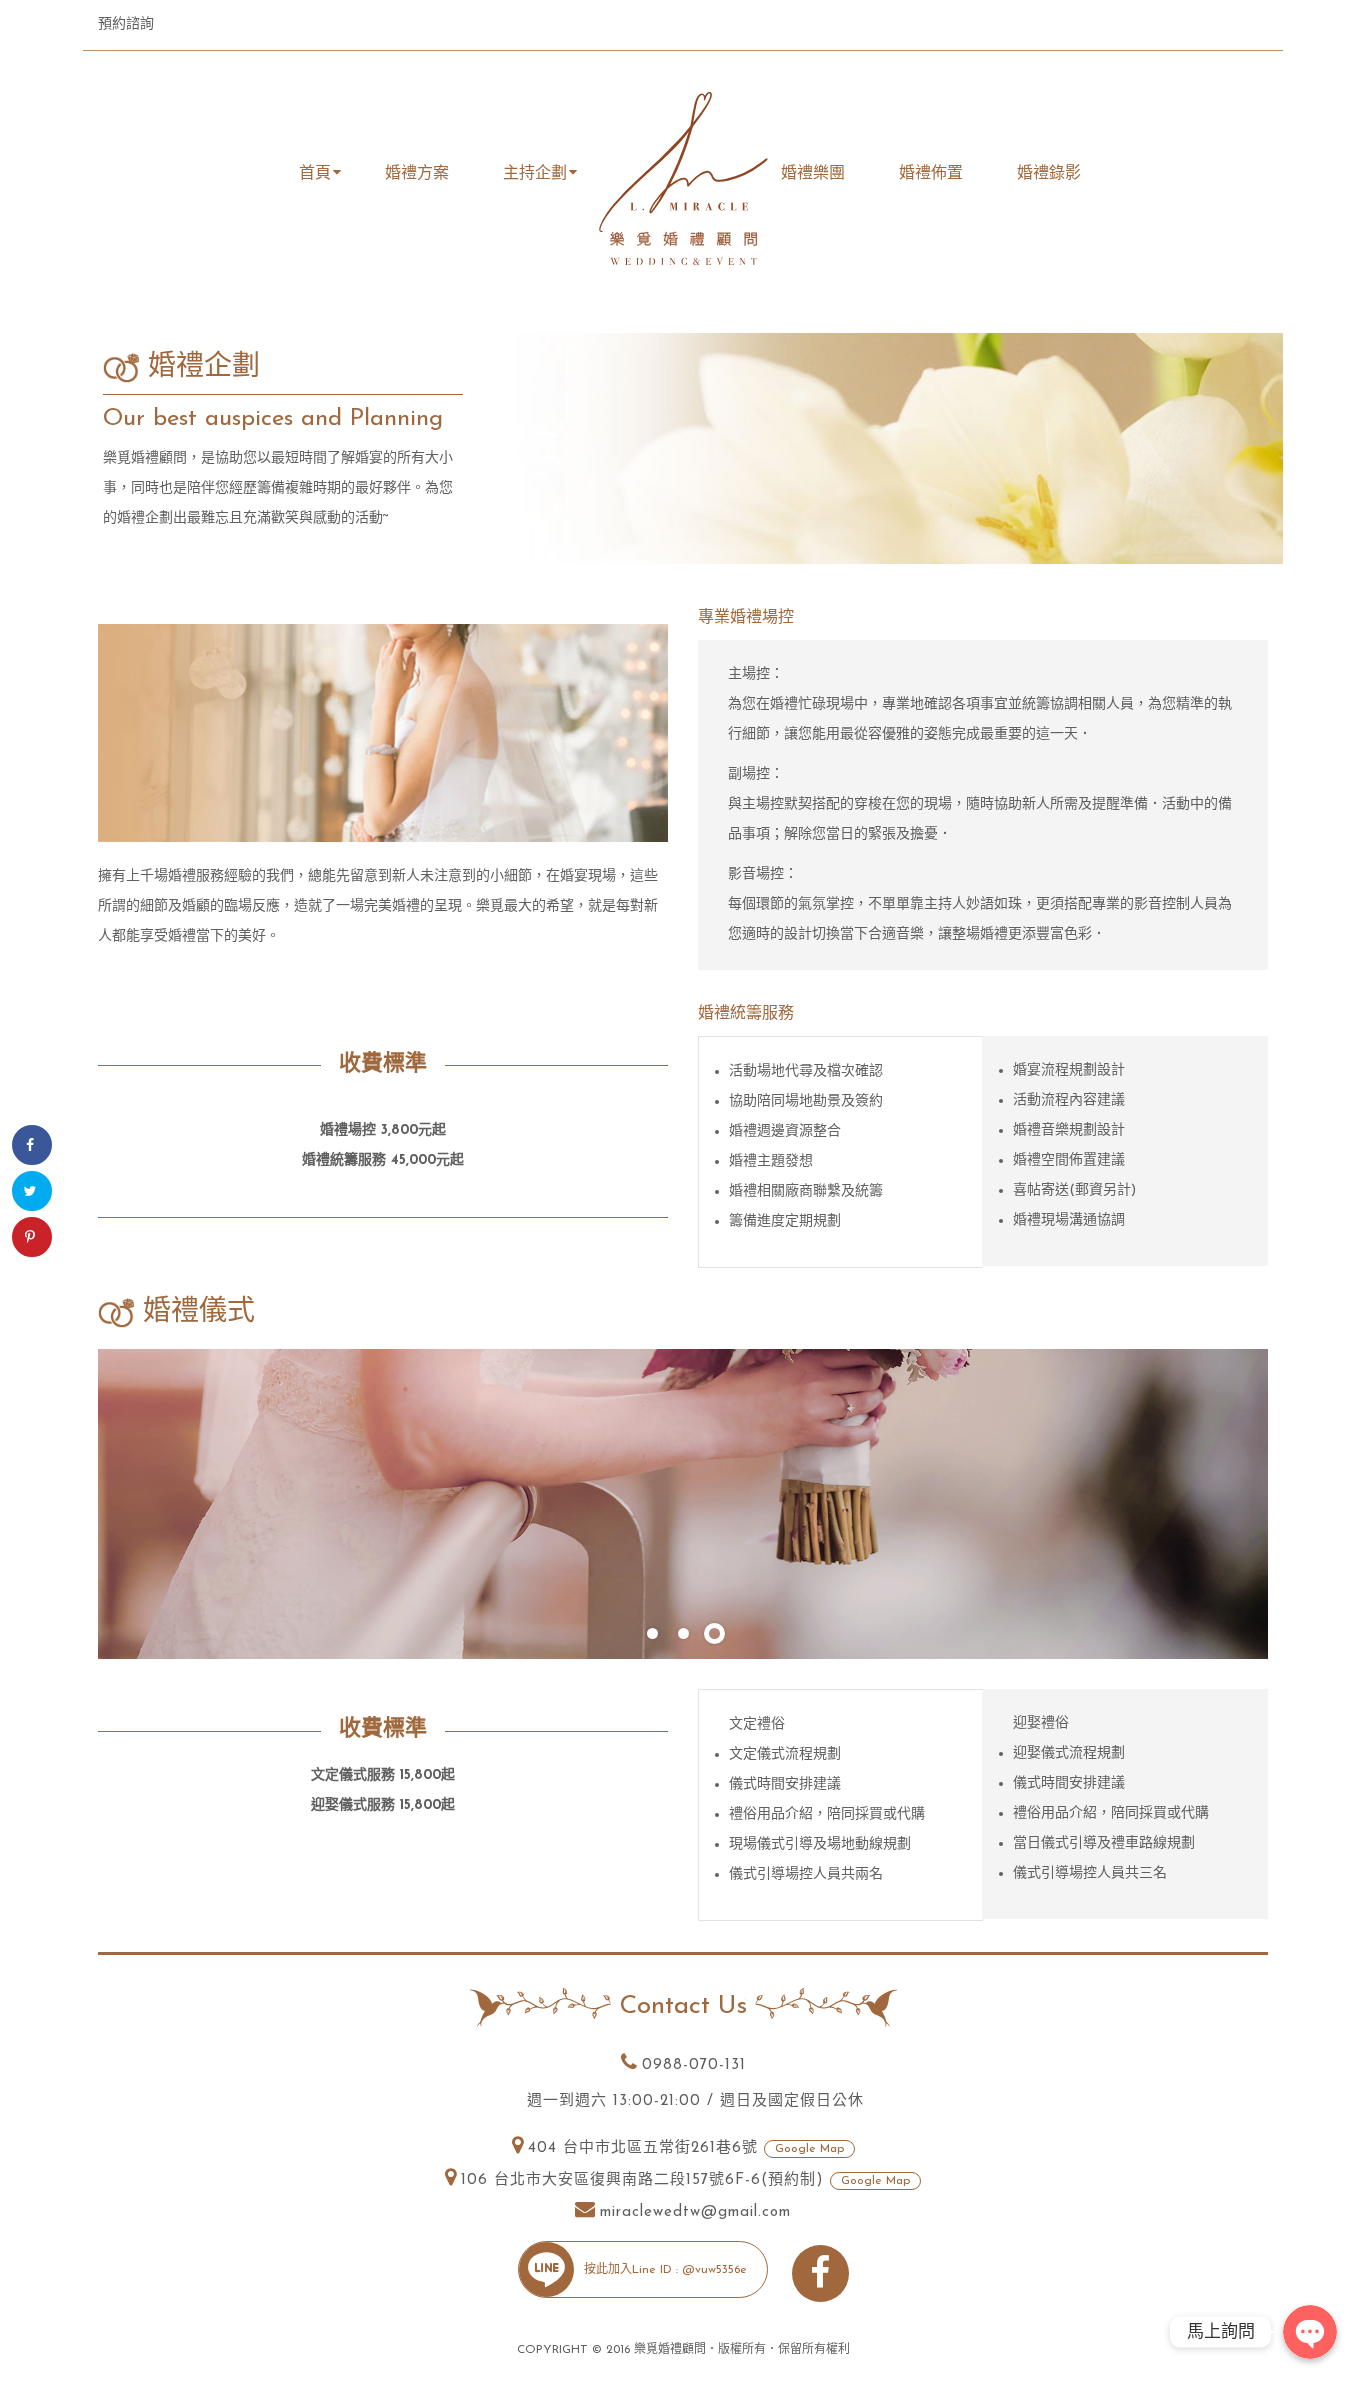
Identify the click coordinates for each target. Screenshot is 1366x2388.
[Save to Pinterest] (32, 1237)
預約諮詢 (126, 24)
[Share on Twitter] (32, 1191)
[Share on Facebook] (32, 1145)
